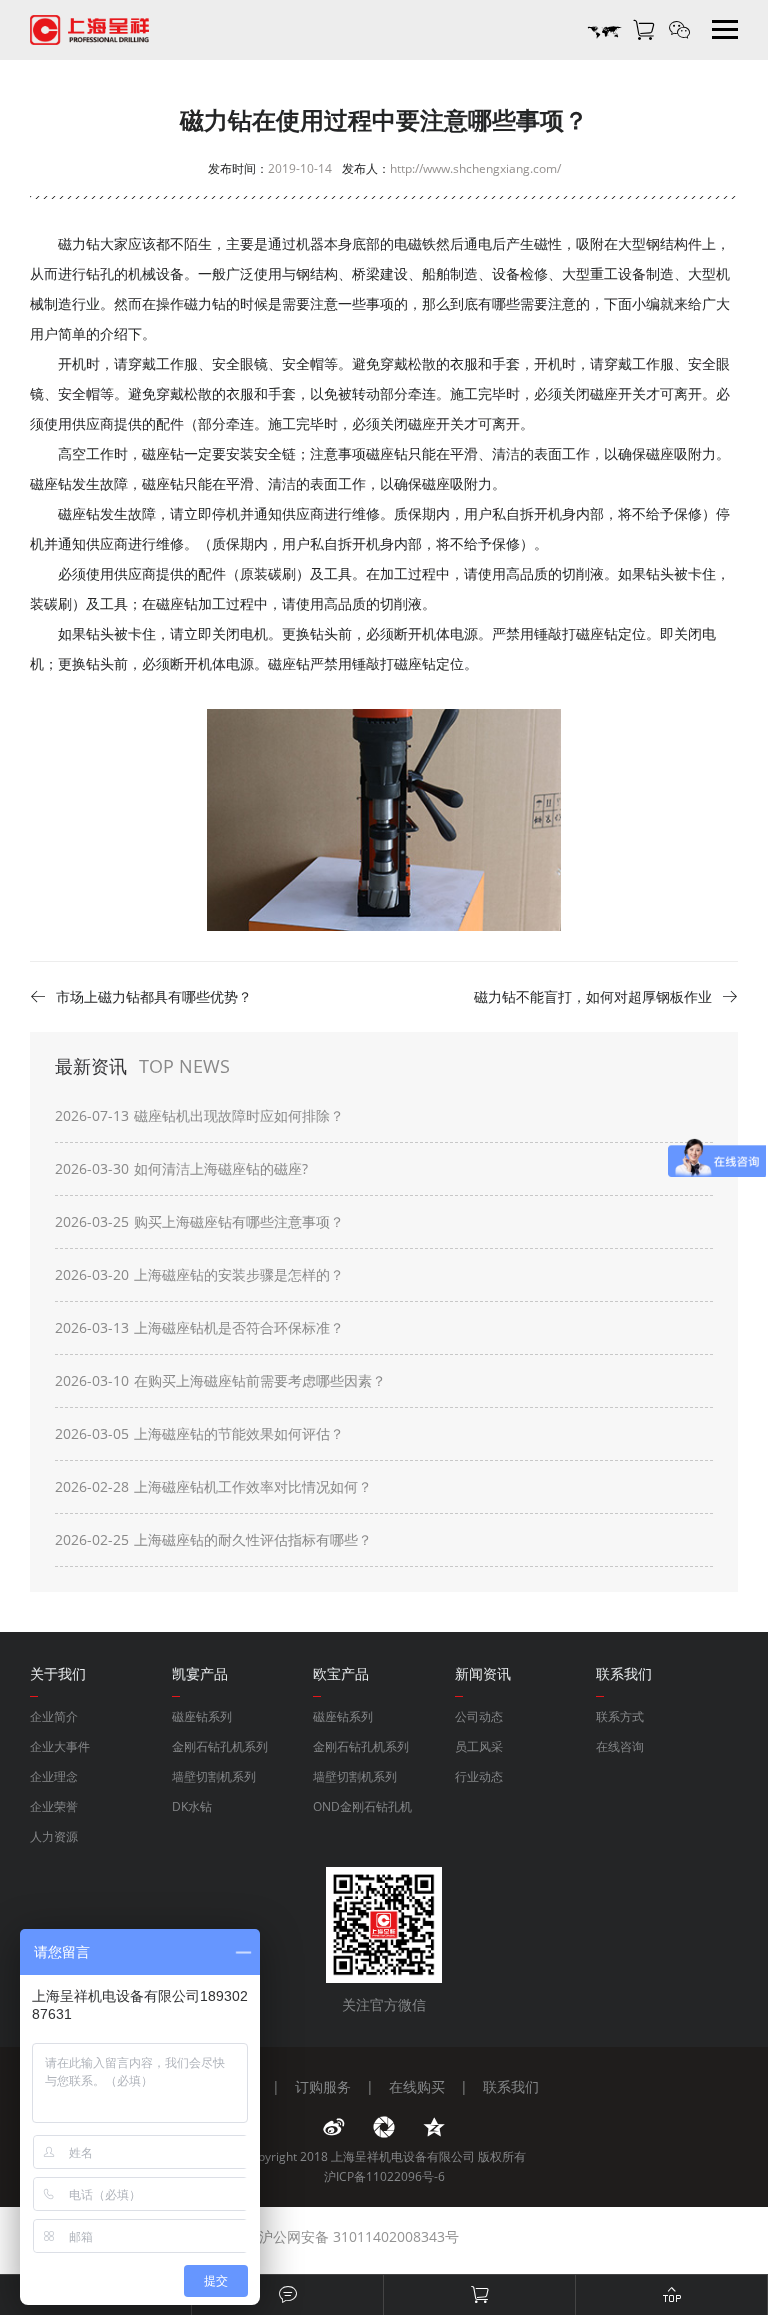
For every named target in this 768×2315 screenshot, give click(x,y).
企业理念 (54, 1776)
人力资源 (54, 1836)
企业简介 (54, 1716)
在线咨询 (620, 1746)
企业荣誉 (54, 1806)
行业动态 (479, 1776)
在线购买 (417, 2086)
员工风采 (479, 1746)
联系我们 (511, 2086)
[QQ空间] (434, 2127)
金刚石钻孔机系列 (220, 1746)
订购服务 (323, 2086)
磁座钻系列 (202, 1716)
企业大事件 (60, 1746)
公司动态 (479, 1716)
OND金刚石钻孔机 (362, 1806)
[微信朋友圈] (384, 2127)
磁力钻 (205, 303)
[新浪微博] (334, 2127)
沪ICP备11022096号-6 (384, 2176)
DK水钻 (192, 1806)
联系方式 (620, 1716)
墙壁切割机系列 (214, 1776)
